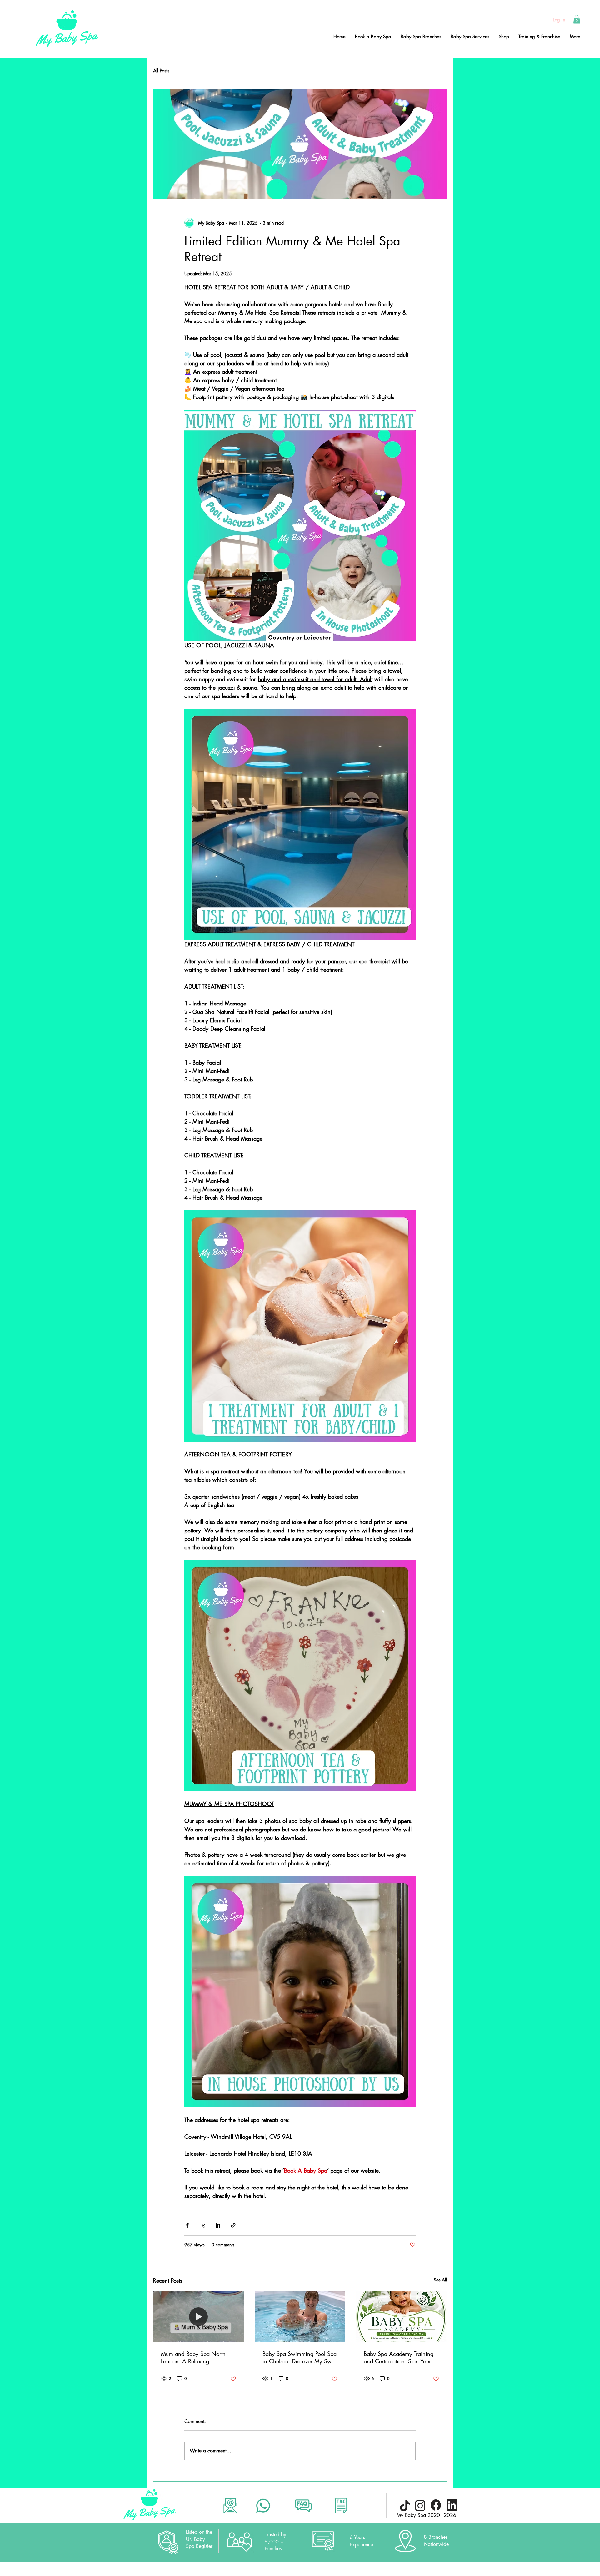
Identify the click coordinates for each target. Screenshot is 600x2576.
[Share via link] (233, 2225)
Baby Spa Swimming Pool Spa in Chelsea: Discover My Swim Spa (300, 2357)
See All (440, 2280)
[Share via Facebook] (187, 2225)
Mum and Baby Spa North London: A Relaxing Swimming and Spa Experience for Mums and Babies (193, 2357)
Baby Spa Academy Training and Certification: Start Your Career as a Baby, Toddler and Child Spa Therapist (401, 2357)
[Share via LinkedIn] (218, 2225)
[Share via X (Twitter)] (203, 2225)
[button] (577, 19)
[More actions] (412, 223)
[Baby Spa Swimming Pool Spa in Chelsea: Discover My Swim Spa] (300, 2317)
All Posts (161, 71)
